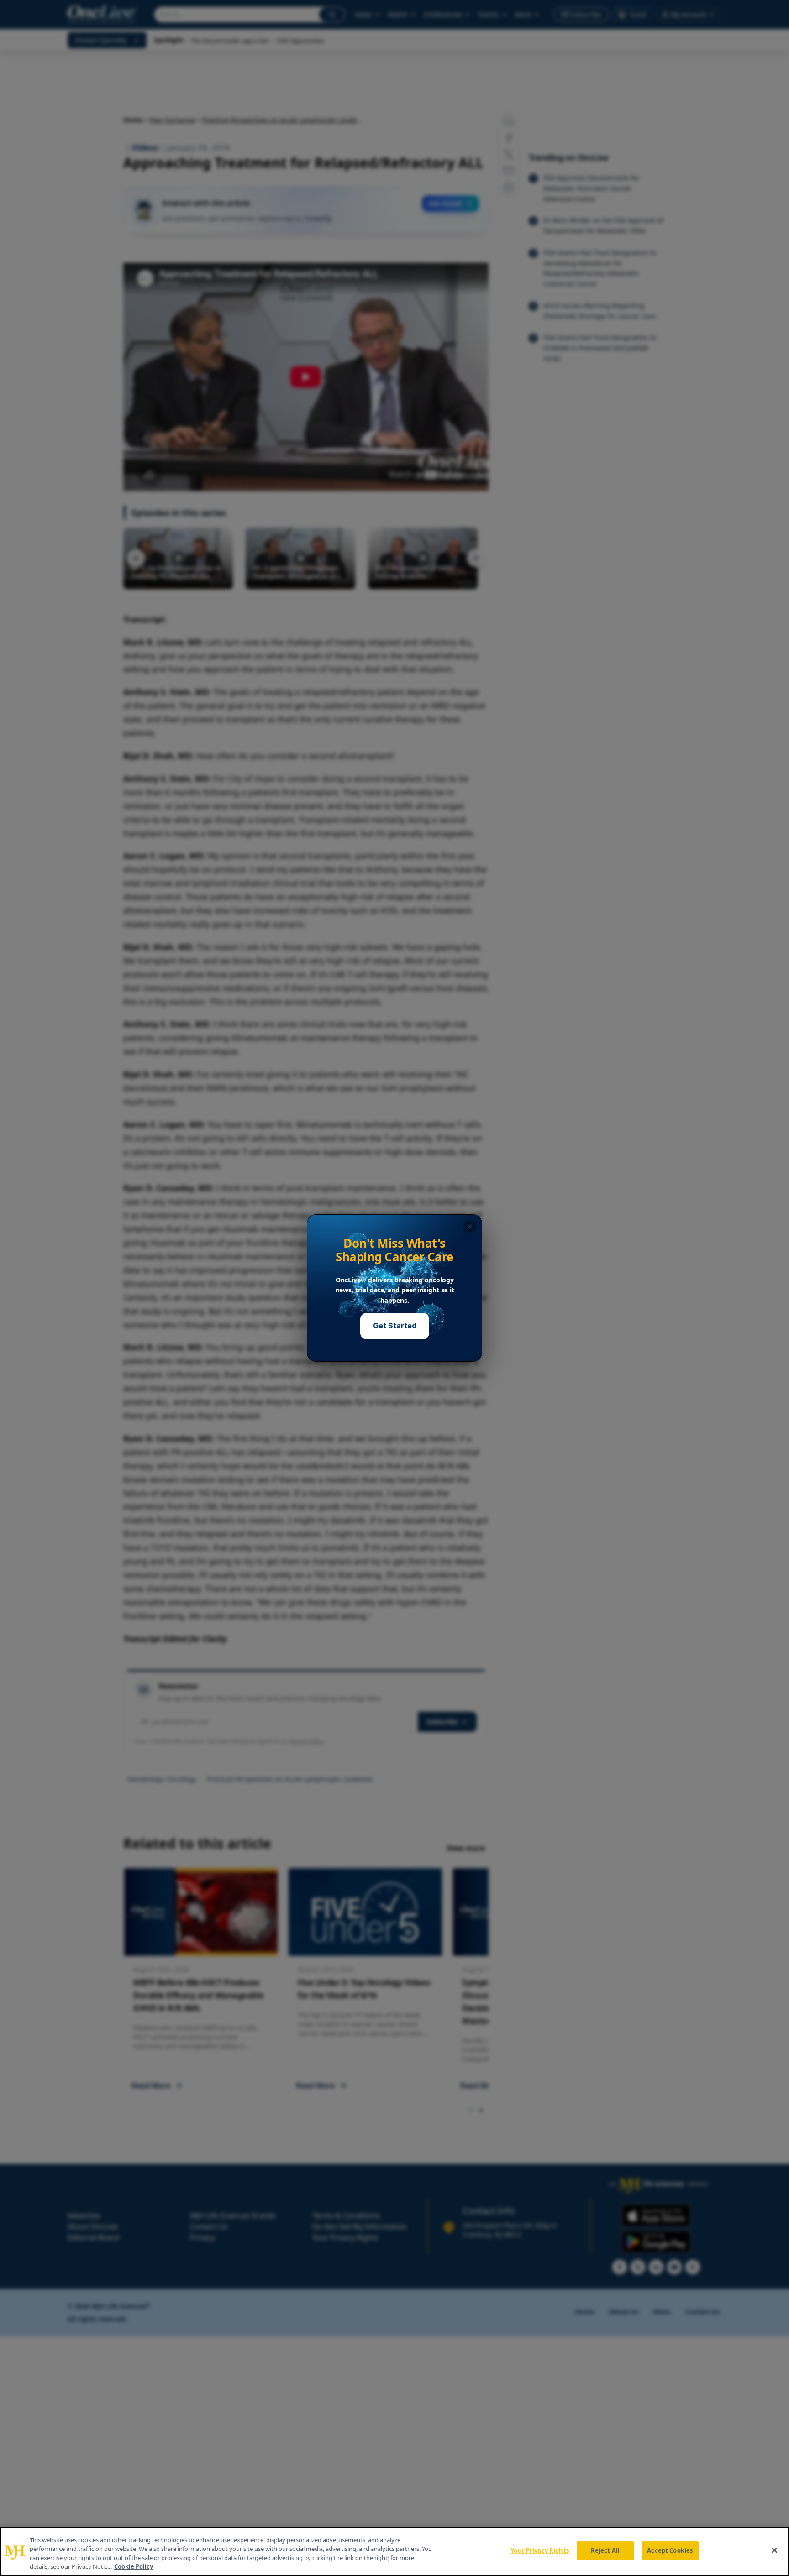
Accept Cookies (670, 2550)
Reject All (605, 2550)
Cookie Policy (134, 2566)
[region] (394, 2551)
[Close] (774, 2550)
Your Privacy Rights (539, 2550)
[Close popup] (470, 1227)
